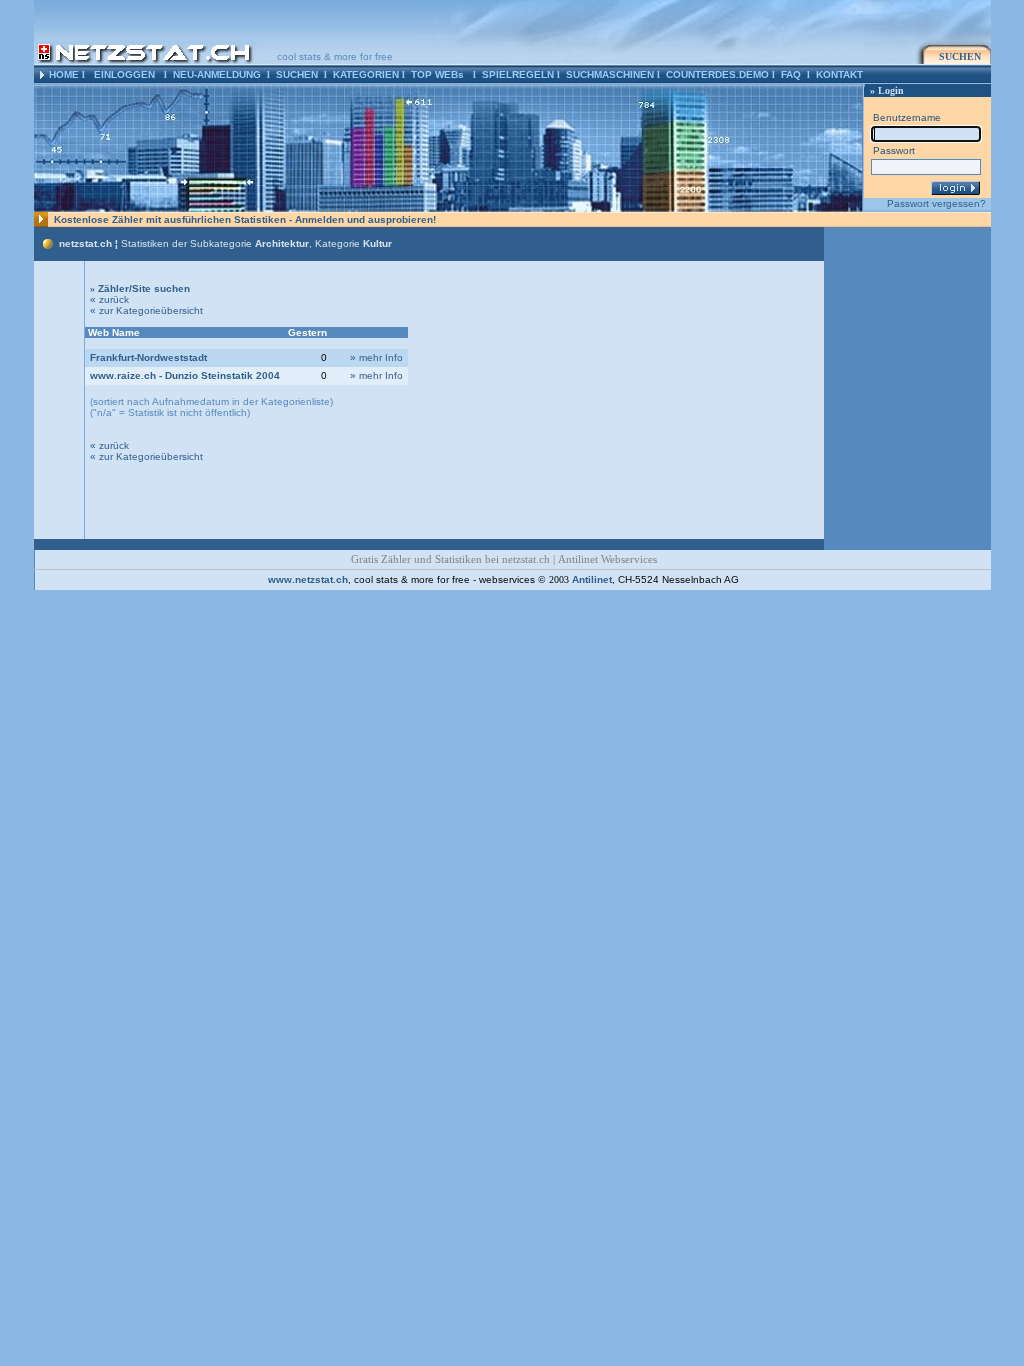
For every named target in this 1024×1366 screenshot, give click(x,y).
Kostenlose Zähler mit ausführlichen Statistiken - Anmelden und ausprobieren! (245, 219)
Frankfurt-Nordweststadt (148, 357)
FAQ (791, 74)
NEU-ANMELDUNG (217, 74)
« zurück (109, 299)
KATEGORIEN (366, 74)
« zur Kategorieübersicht (146, 310)
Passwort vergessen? (936, 203)
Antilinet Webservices (607, 559)
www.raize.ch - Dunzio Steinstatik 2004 (185, 375)
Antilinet (592, 579)
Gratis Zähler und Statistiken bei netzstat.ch (450, 559)
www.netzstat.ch (308, 579)
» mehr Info (376, 357)
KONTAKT (839, 74)
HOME (64, 74)
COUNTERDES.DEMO (717, 74)
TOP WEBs (437, 74)
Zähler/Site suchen (140, 288)
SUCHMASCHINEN (610, 74)
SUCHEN (297, 74)
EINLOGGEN (124, 74)
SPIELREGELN (518, 74)
